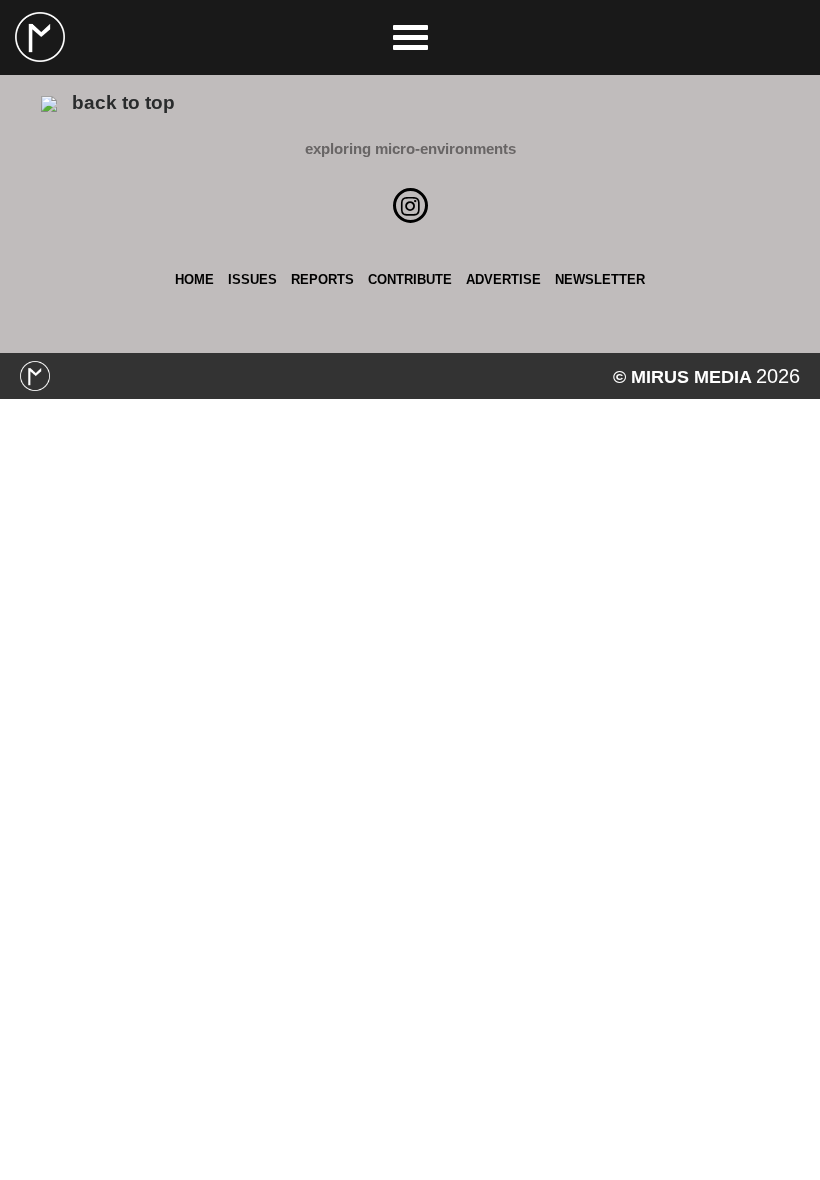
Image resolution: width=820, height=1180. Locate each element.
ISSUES (252, 279)
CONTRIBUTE (410, 279)
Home (194, 279)
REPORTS (322, 279)
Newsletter (600, 279)
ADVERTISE (503, 279)
